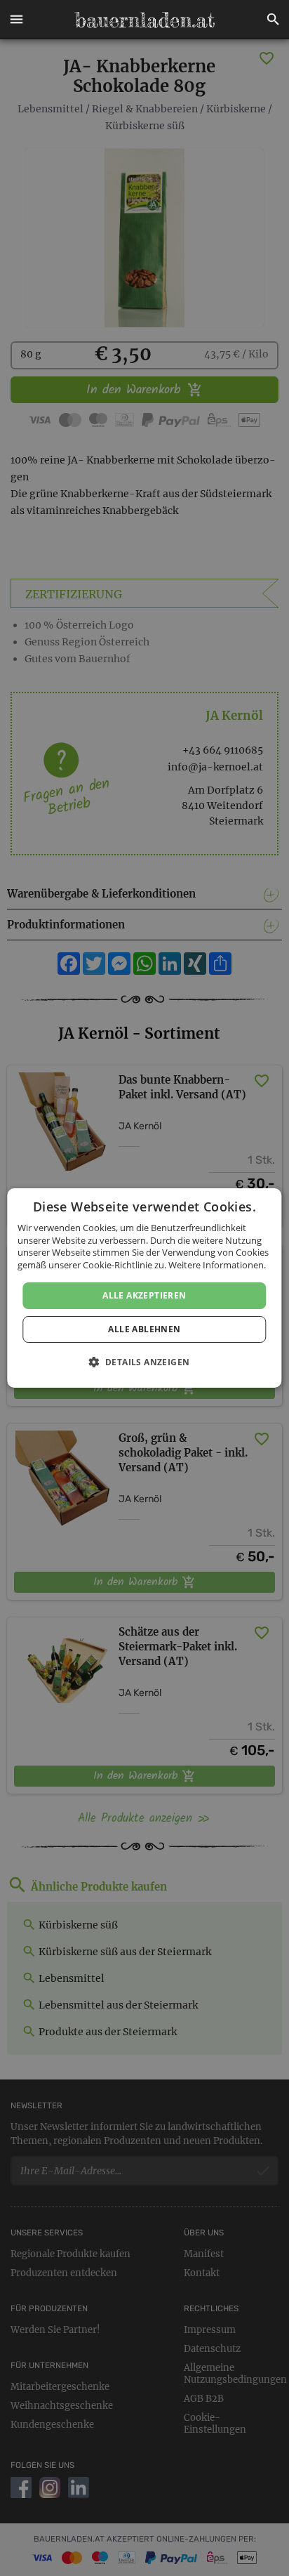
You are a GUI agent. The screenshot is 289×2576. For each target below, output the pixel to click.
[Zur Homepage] (144, 20)
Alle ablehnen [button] (144, 1329)
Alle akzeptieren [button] (144, 1295)
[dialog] (144, 1288)
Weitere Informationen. (217, 1265)
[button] (16, 20)
